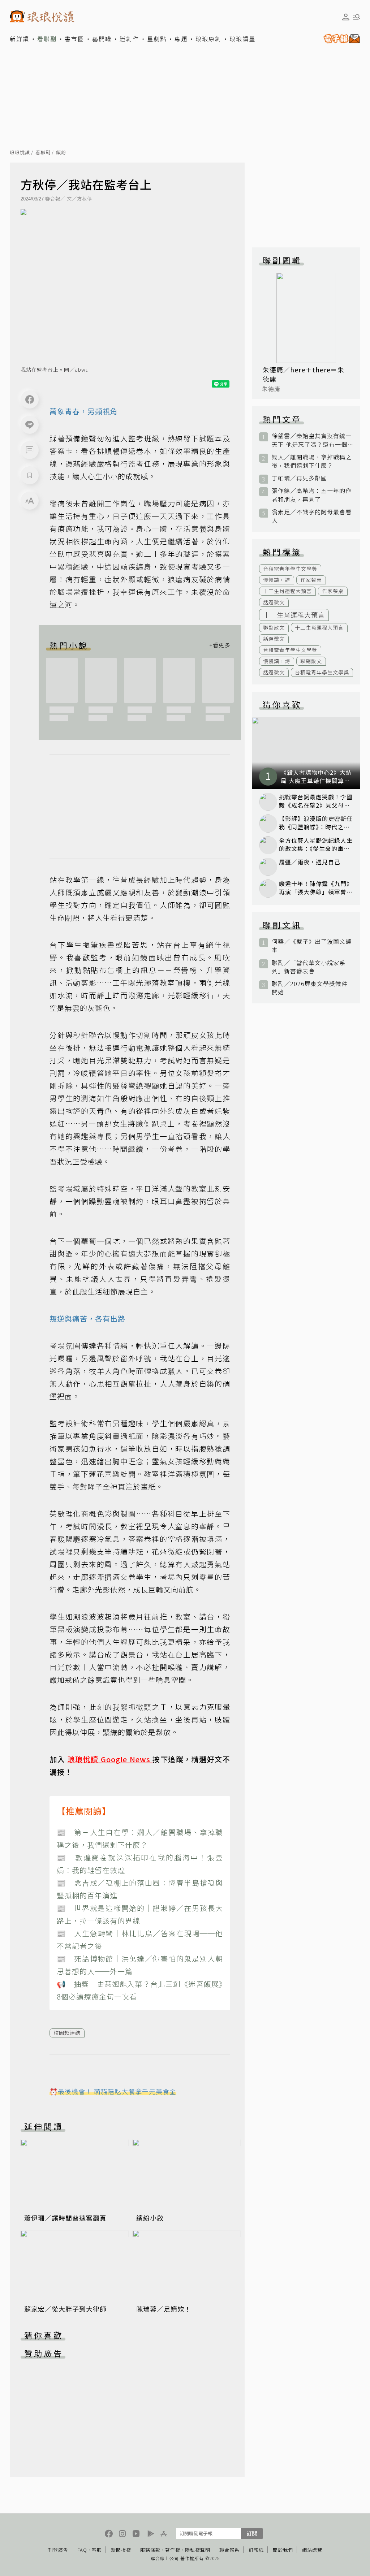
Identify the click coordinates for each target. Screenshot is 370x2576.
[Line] (30, 425)
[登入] (346, 17)
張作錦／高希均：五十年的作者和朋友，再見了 (312, 495)
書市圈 (74, 39)
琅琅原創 (208, 39)
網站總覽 (312, 2550)
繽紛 (61, 153)
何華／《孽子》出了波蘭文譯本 (312, 946)
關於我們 (283, 2550)
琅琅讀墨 (242, 39)
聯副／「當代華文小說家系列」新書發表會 (309, 967)
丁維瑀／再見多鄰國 (299, 478)
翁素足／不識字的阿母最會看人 (312, 516)
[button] (30, 450)
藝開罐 (102, 39)
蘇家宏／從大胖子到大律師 (65, 2309)
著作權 (173, 2550)
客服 (97, 2550)
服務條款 (150, 2550)
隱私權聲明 (198, 2550)
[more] (220, 645)
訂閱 (252, 2533)
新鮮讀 (20, 39)
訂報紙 (256, 2550)
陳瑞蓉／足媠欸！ (164, 2309)
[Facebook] (30, 399)
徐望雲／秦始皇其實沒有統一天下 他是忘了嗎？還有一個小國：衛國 (312, 440)
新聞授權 (121, 2550)
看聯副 (47, 39)
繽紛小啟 (150, 2218)
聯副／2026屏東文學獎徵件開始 (310, 988)
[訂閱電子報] (340, 39)
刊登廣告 (58, 2550)
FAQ (82, 2550)
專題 (181, 39)
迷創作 (129, 39)
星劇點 (157, 39)
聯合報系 (229, 2550)
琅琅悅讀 (20, 153)
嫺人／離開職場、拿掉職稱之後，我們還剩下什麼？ (312, 461)
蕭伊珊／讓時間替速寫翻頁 (65, 2218)
